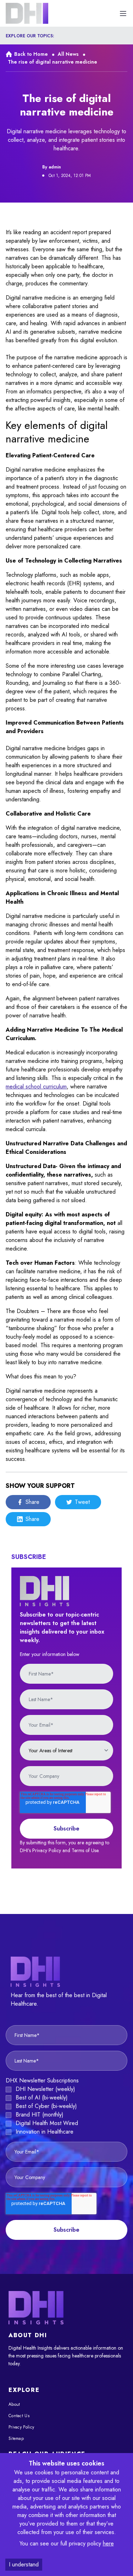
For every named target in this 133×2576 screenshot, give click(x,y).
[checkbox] (66, 2110)
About (14, 2404)
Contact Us (19, 2416)
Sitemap (16, 2438)
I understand (24, 2564)
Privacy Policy (21, 2427)
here (108, 2543)
